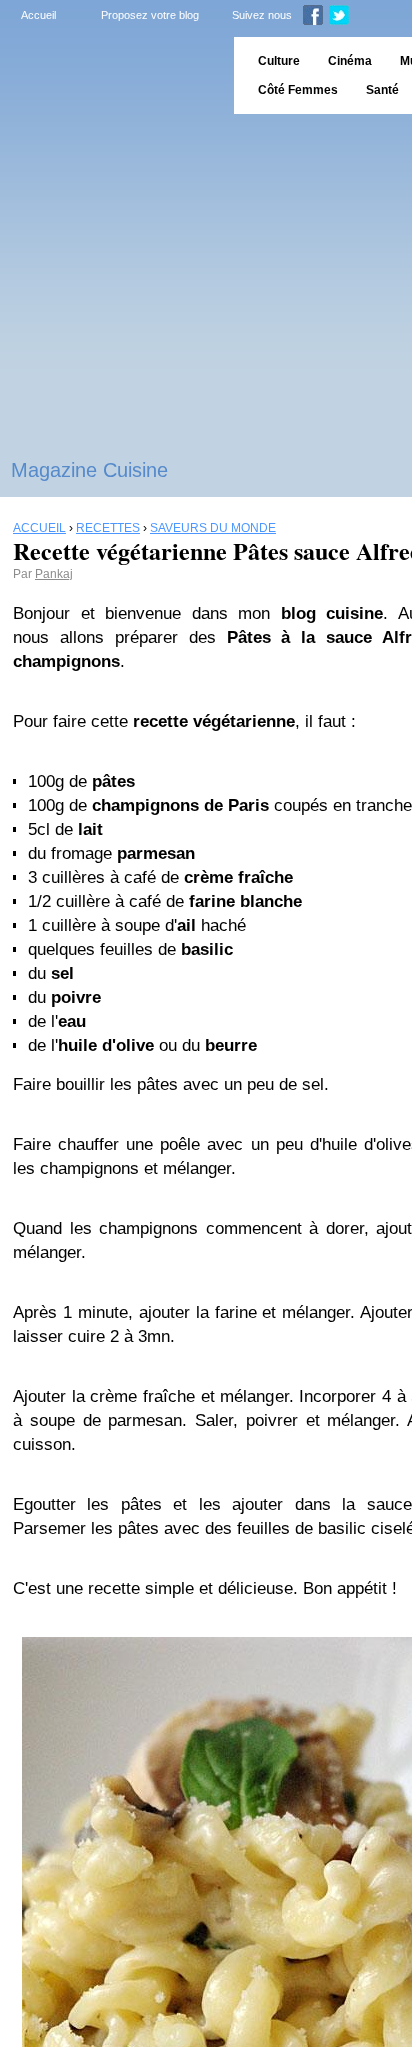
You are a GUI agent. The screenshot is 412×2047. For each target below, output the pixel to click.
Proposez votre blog (150, 15)
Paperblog (110, 75)
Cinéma (350, 61)
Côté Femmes (298, 90)
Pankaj (54, 574)
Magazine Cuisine (89, 470)
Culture (279, 61)
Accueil (38, 15)
